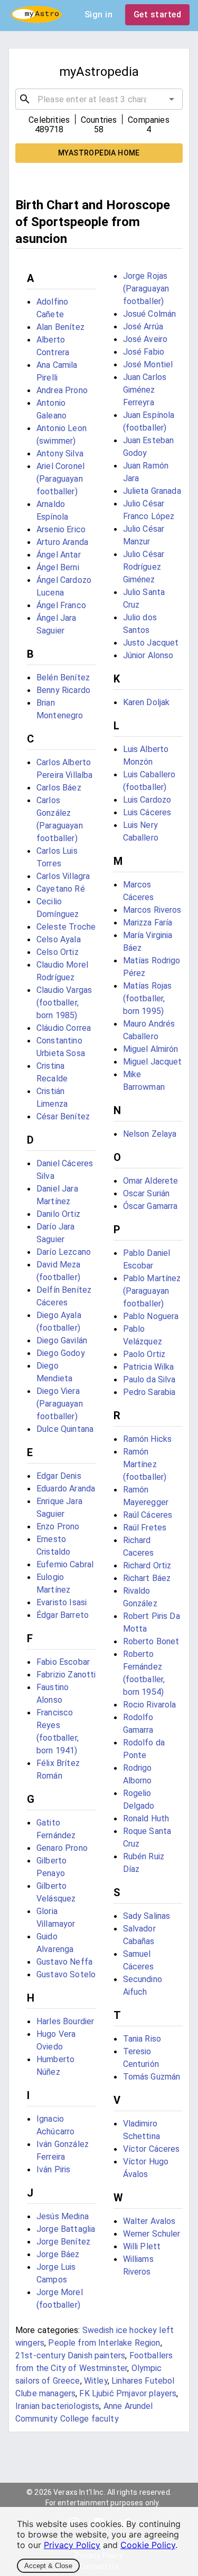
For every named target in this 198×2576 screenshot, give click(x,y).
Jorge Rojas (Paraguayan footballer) (146, 289)
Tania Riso (142, 2039)
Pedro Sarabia (149, 1392)
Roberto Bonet (151, 1641)
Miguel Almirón (151, 1049)
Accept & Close (48, 2566)
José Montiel (148, 364)
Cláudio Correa (64, 1028)
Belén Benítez (63, 677)
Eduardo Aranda (66, 1489)
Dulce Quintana (65, 1429)
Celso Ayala (59, 939)
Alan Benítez (60, 327)
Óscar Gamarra (150, 1206)
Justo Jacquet (151, 643)
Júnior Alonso (148, 655)
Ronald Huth (146, 1818)
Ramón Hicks (148, 1439)
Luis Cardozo (147, 800)
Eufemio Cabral (65, 1564)
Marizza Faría (148, 923)
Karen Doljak (147, 702)
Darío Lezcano (64, 1252)
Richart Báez (147, 1578)
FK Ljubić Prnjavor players (128, 2393)
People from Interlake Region (104, 2343)
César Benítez (63, 1116)
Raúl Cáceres (148, 1515)
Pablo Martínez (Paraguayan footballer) (152, 1291)
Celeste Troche (66, 927)
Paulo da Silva (149, 1379)
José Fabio (144, 352)
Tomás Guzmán (152, 2077)
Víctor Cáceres (152, 2149)
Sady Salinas (147, 1916)
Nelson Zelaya (150, 1134)
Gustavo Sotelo (66, 1974)
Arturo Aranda (62, 542)
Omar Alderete (151, 1181)
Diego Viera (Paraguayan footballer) (60, 1404)
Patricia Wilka (149, 1367)
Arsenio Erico (61, 529)
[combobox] (99, 99)
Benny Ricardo (63, 690)
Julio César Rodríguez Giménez (144, 567)
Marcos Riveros (152, 910)
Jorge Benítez (63, 2242)
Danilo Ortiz (58, 1214)
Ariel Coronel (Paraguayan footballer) (60, 479)
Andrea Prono (62, 390)
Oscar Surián (147, 1193)
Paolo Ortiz (144, 1354)
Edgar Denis (59, 1476)
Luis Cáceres (147, 812)
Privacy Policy (72, 2545)
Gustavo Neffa (64, 1962)
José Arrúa (143, 326)
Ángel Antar (59, 555)
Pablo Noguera (151, 1316)
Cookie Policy (148, 2545)
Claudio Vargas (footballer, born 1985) (64, 1003)
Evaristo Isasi (62, 1602)
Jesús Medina (63, 2216)
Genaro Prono (62, 1848)
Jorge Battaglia (66, 2229)
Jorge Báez (58, 2254)
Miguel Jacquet (153, 1062)
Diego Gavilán (62, 1340)
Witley (96, 2381)
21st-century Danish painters (70, 2355)
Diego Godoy (61, 1353)
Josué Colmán (150, 314)
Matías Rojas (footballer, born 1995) (148, 998)
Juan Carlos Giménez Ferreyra (145, 390)
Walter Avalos (149, 2221)
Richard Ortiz (147, 1565)
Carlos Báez (59, 788)
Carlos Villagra (63, 876)
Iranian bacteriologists (57, 2406)
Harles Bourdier (65, 2021)
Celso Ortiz (58, 952)
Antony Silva (60, 453)
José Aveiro (145, 339)
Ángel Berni (58, 567)
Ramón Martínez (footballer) (145, 1464)
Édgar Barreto (63, 1615)
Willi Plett (142, 2246)
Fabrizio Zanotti (66, 1675)
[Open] (172, 99)
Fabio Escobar (63, 1662)
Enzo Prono (58, 1526)
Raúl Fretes (145, 1528)
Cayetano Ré (61, 889)
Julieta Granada (152, 491)
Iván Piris (54, 2169)
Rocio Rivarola (150, 1705)
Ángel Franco (61, 605)
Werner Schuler (152, 2234)
